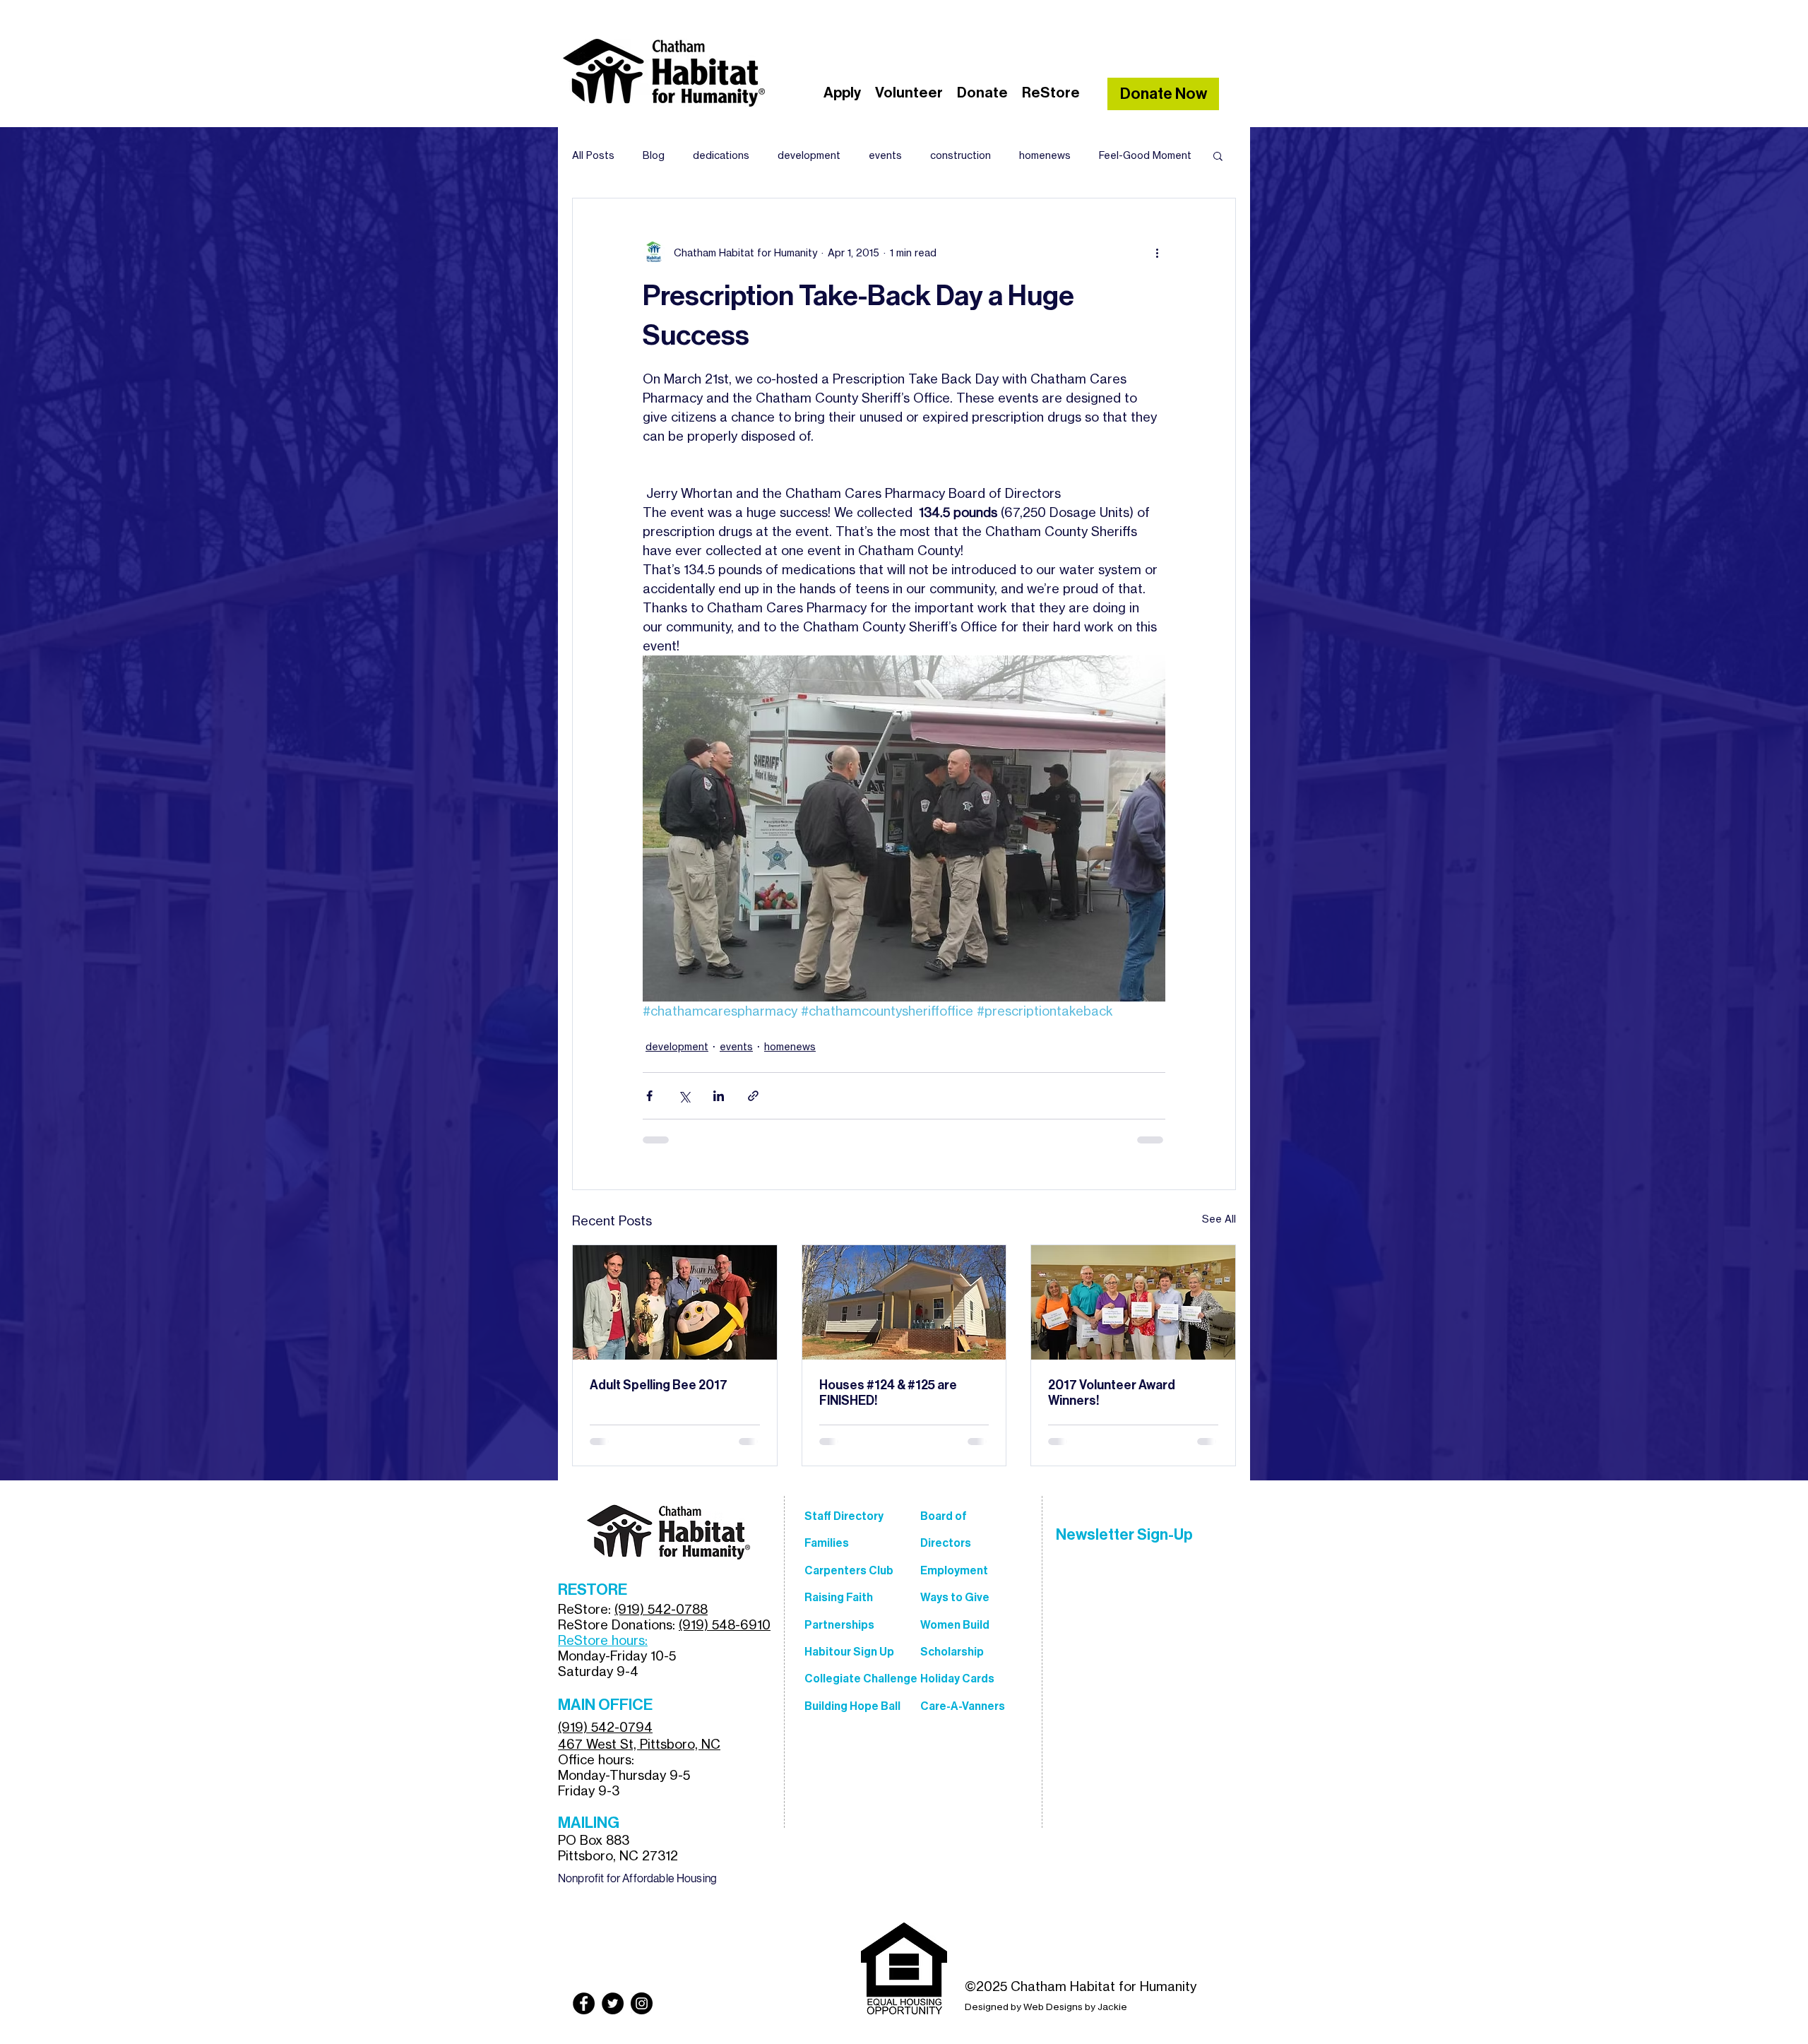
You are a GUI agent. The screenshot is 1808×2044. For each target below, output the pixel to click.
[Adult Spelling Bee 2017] (675, 1302)
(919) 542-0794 (605, 1727)
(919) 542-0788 (661, 1609)
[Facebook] (584, 2003)
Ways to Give (955, 1597)
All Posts (593, 155)
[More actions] (1157, 252)
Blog (654, 155)
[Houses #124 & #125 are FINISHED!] (904, 1302)
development (809, 155)
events (885, 155)
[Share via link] (753, 1096)
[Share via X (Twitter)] (684, 1096)
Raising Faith (839, 1597)
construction (961, 155)
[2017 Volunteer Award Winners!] (1133, 1302)
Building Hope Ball (852, 1706)
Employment (954, 1570)
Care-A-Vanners (963, 1706)
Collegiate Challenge (861, 1678)
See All (1219, 1219)
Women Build (955, 1625)
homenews (1045, 155)
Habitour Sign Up (849, 1652)
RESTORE (593, 1590)
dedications (721, 155)
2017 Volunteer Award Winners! (1112, 1393)
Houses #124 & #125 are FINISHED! (888, 1393)
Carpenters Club (849, 1570)
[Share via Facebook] (649, 1096)
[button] (1218, 155)
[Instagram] (642, 2003)
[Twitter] (613, 2003)
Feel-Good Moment (1145, 155)
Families (827, 1543)
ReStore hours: (603, 1640)
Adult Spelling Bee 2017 (659, 1385)
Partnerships (839, 1625)
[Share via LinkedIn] (719, 1096)
